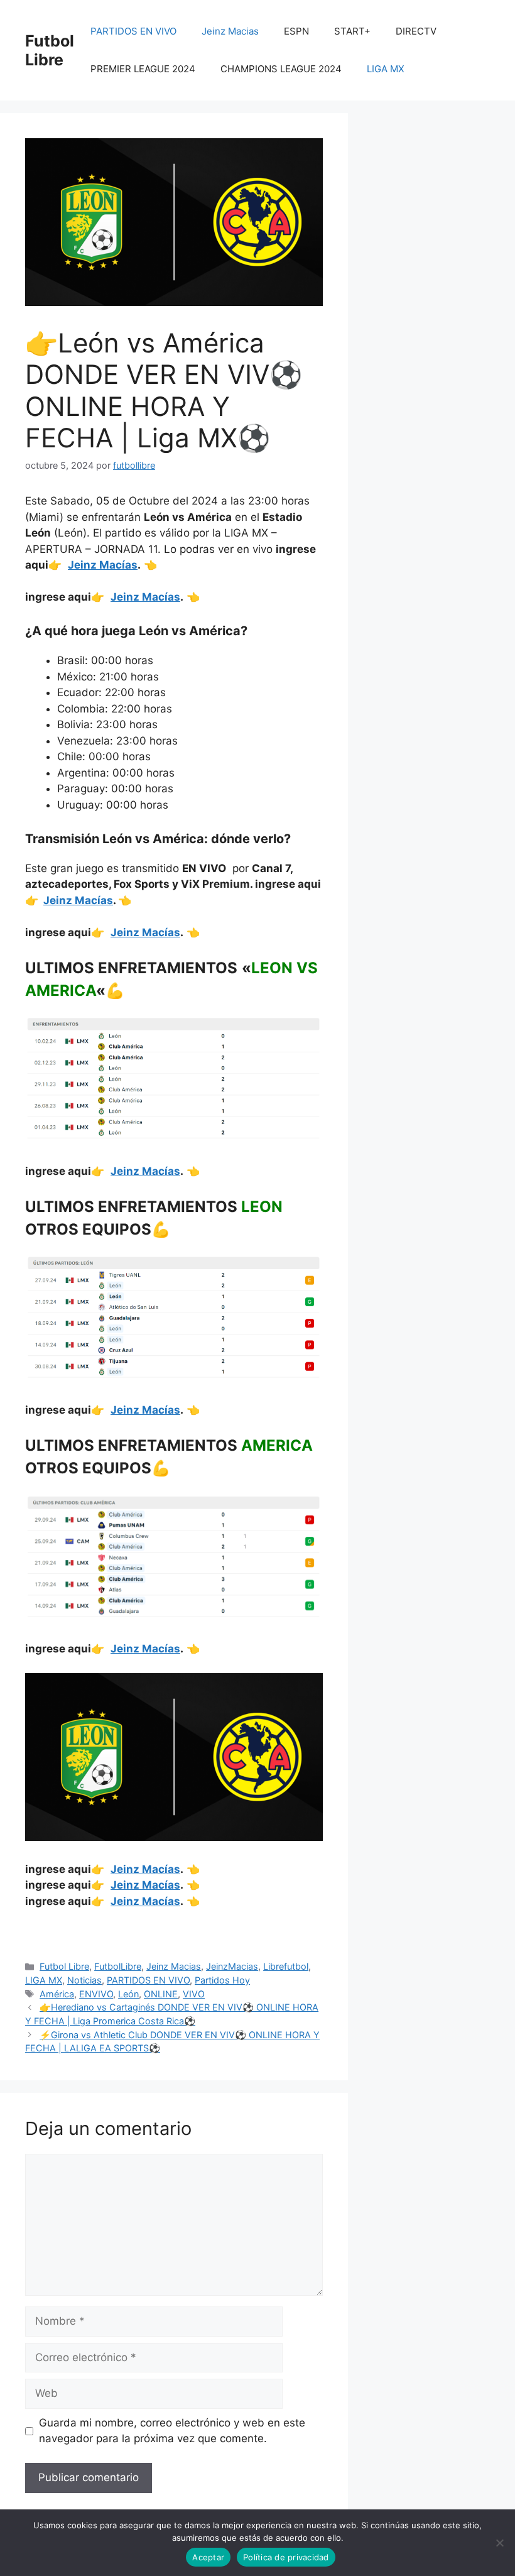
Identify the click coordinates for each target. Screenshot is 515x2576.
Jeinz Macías (103, 565)
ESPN (296, 31)
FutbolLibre (118, 1966)
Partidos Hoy (222, 1980)
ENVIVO (96, 1994)
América (57, 1994)
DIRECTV (416, 31)
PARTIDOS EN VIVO (133, 31)
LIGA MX (386, 69)
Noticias (84, 1980)
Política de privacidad (286, 2557)
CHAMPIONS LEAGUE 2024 (281, 69)
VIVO (194, 1994)
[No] (499, 2543)
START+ (352, 31)
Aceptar (208, 2557)
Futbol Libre (50, 50)
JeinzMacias (232, 1966)
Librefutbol (286, 1966)
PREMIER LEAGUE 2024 (143, 69)
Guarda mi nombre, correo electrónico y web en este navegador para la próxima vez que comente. (172, 2431)
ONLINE (161, 1994)
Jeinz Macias (230, 31)
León (128, 1994)
